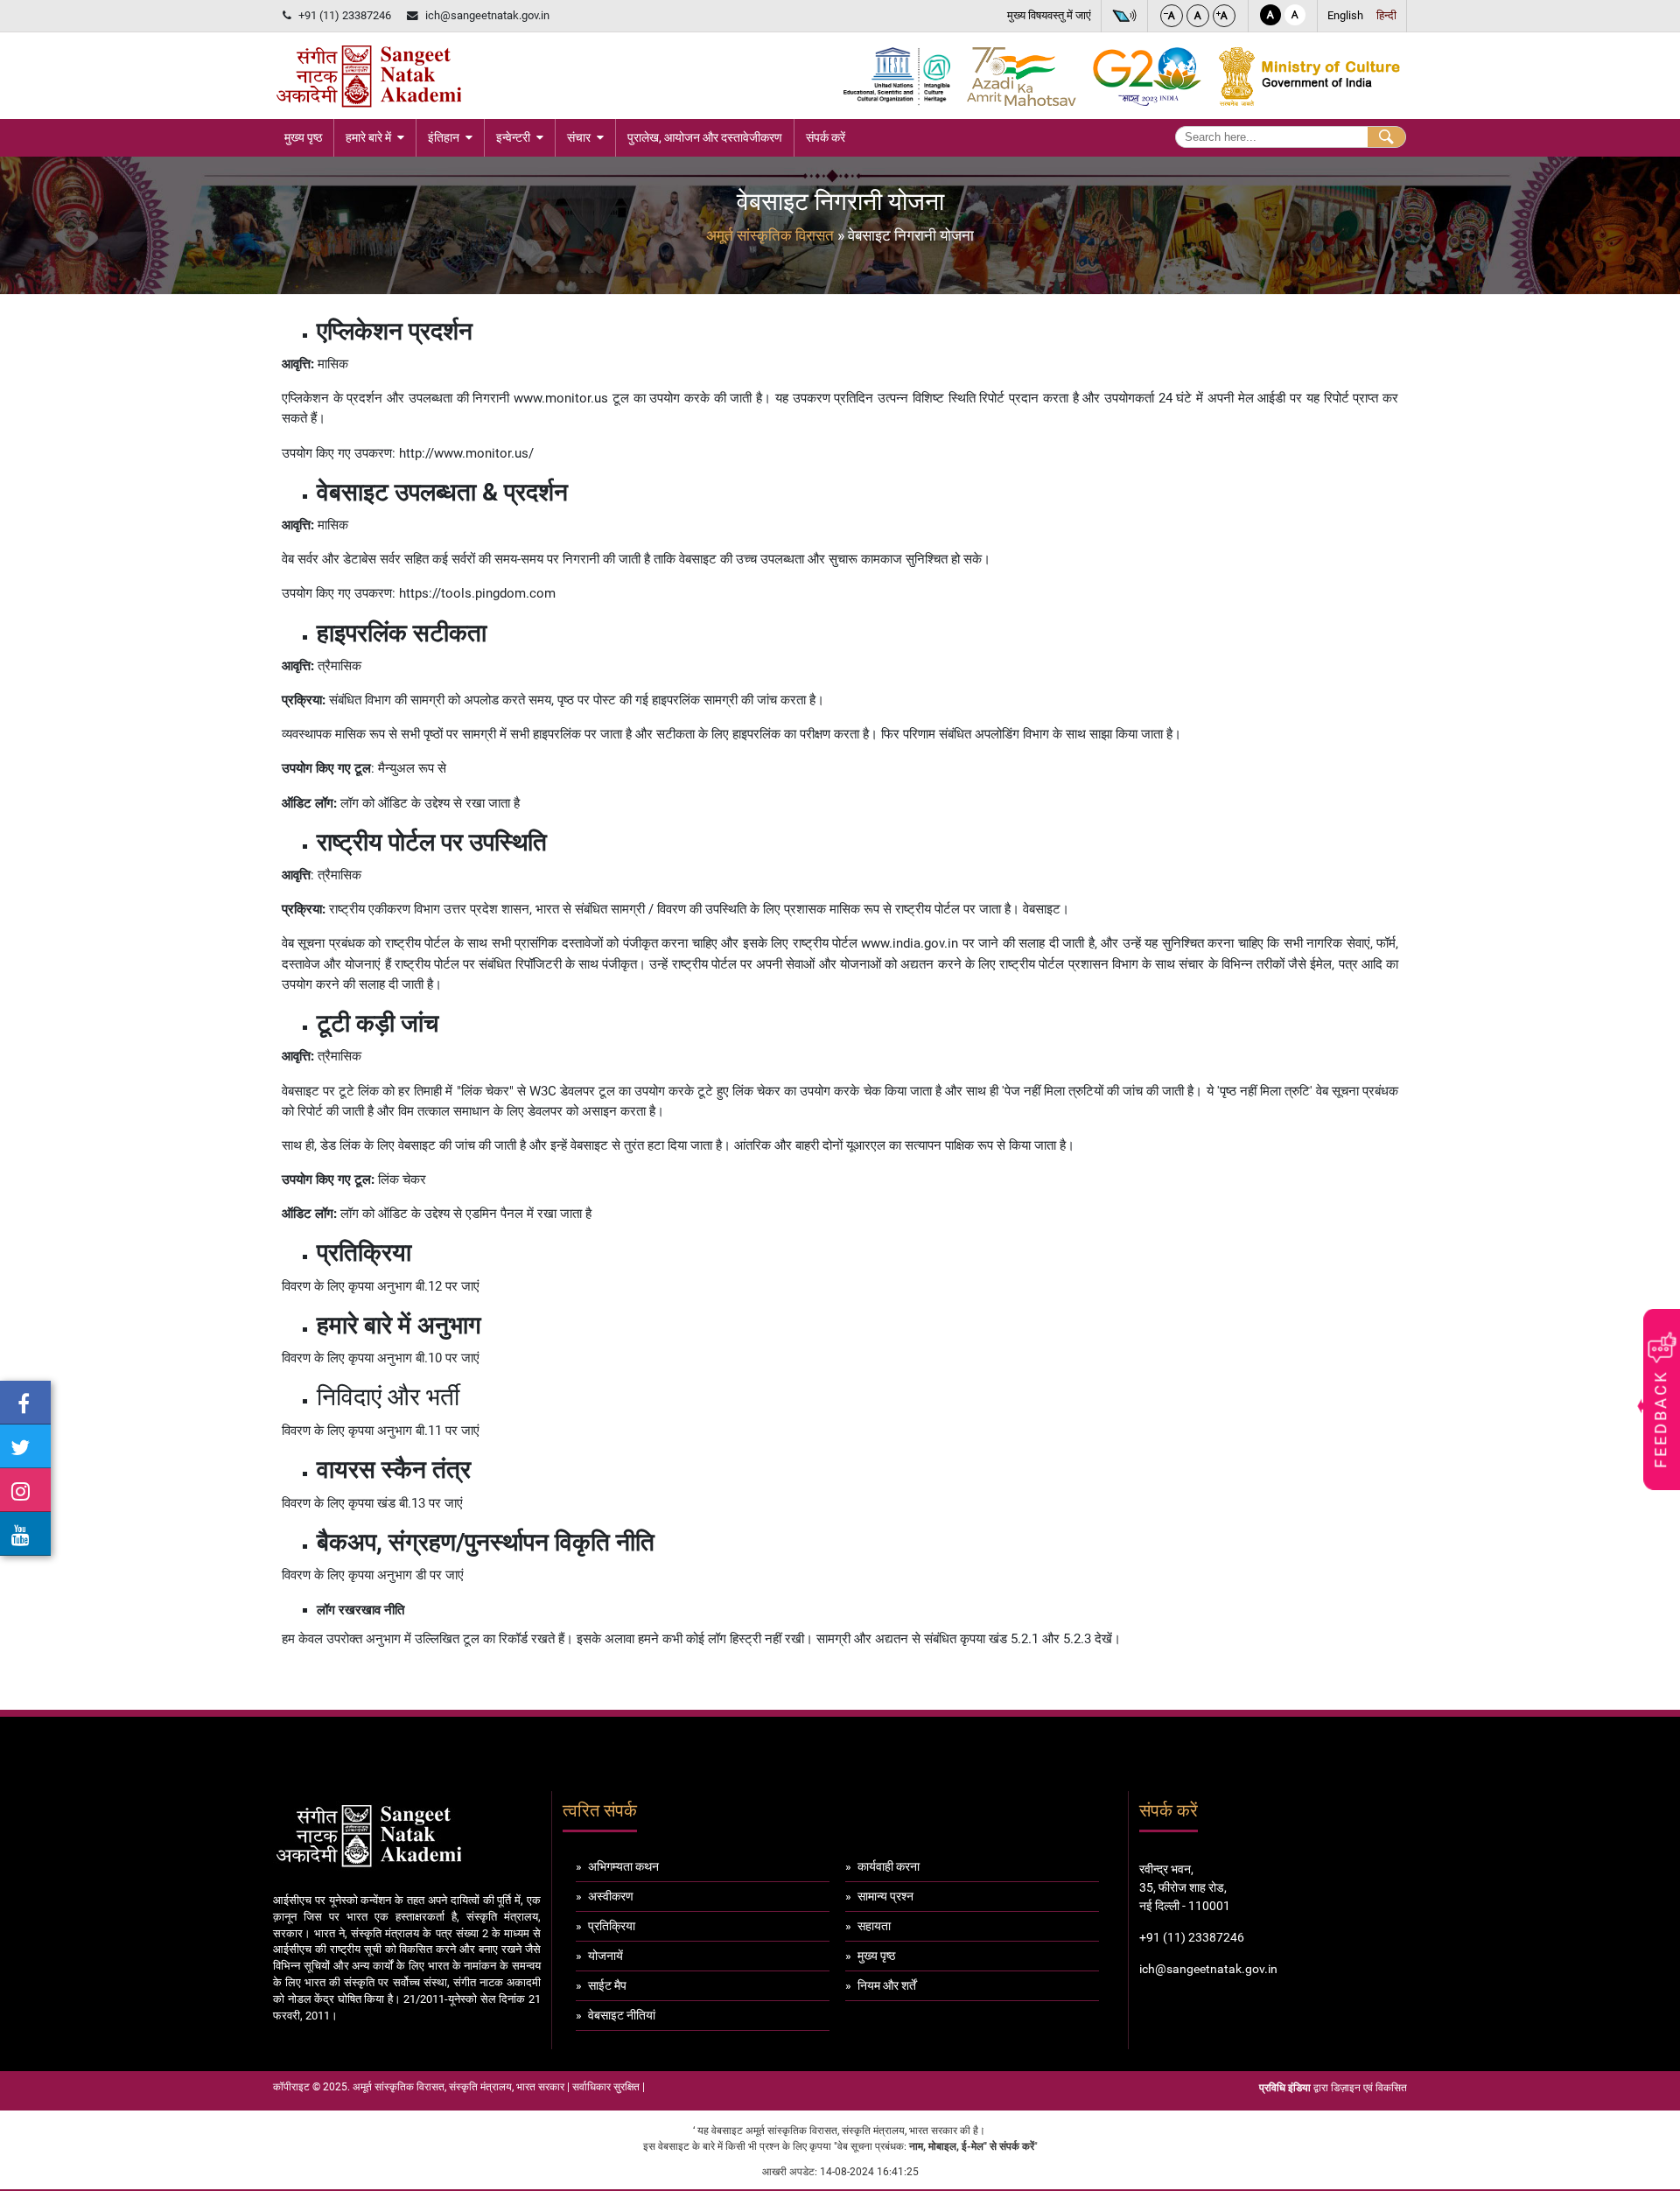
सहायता (874, 1926)
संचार (579, 137)
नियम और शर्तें (887, 1985)
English (1345, 15)
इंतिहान (444, 137)
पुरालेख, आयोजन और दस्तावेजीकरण (705, 137)
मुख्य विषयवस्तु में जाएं (1049, 15)
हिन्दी (1386, 15)
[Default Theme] (1295, 15)
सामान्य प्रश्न (885, 1896)
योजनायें (605, 1956)
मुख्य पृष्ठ (303, 137)
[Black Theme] (1270, 15)
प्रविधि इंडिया (1285, 2088)
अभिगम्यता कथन (623, 1866)
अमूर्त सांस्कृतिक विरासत (770, 235)
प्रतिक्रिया (612, 1926)
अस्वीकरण (611, 1896)
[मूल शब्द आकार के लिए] (1198, 16)
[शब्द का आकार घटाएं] (1172, 16)
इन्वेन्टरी (513, 137)
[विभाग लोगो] (369, 76)
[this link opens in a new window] (25, 1403)
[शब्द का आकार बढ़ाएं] (1224, 16)
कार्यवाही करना (889, 1866)
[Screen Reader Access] (1124, 16)
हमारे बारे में (368, 137)
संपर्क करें (826, 137)
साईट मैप (607, 1985)
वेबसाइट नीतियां (622, 2015)
